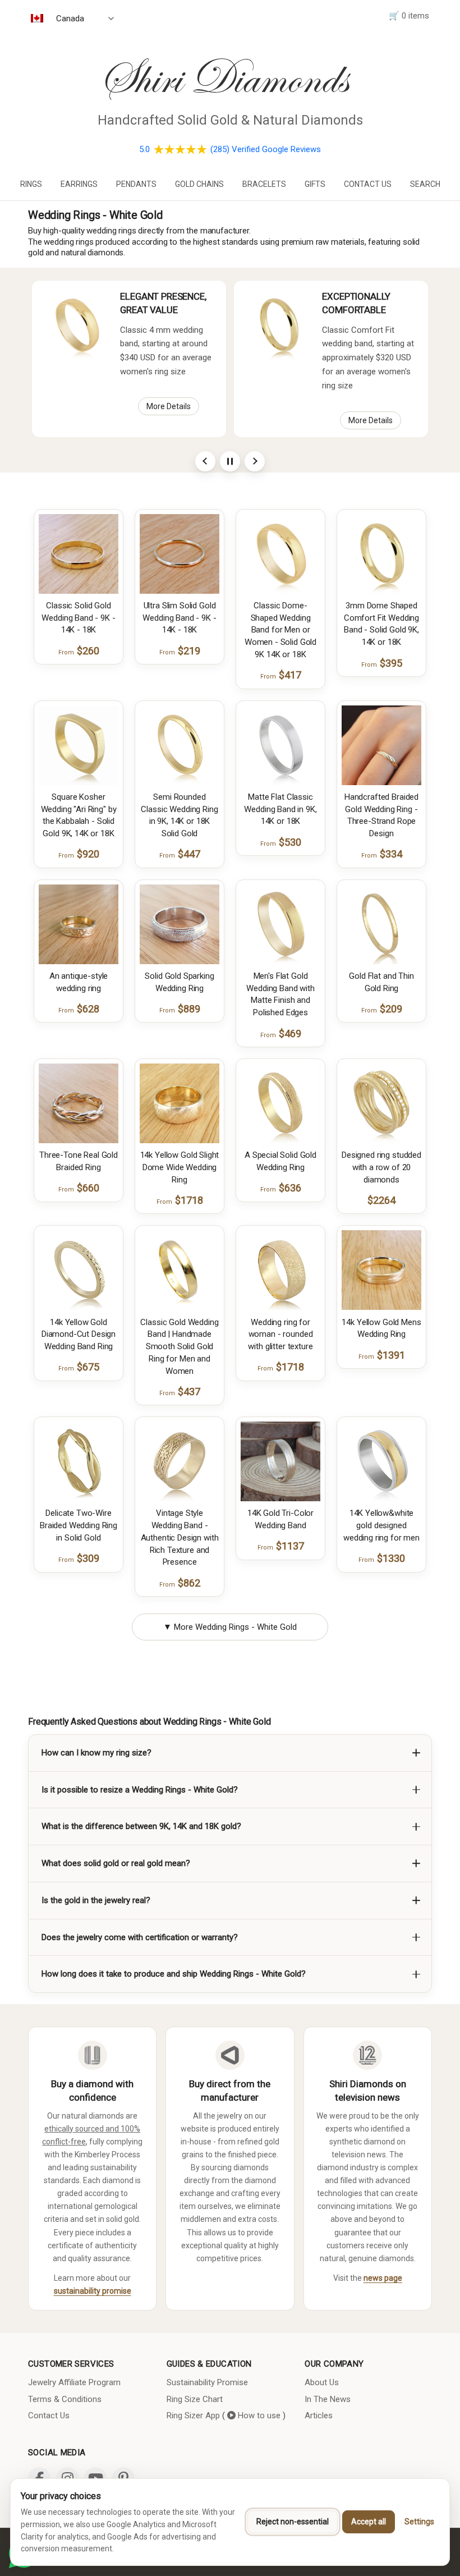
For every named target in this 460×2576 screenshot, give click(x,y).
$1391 (382, 1355)
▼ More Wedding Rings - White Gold (230, 1627)
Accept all (369, 2522)
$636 (281, 1188)
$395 (382, 663)
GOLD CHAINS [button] (199, 184)
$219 (180, 651)
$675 (79, 1367)
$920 (79, 854)
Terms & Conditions (65, 2399)
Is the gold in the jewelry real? (96, 1900)
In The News (328, 2399)
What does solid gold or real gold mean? (116, 1863)
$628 (79, 1009)
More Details (169, 406)
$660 (79, 1188)
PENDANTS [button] (136, 184)
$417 (281, 675)
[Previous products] (205, 461)
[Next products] (255, 461)
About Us (322, 2382)
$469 (281, 1033)
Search (425, 184)
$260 (79, 651)
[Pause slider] (230, 461)
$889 (180, 1009)
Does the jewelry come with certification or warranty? (140, 1937)
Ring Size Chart (195, 2399)
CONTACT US (368, 184)
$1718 (180, 1200)
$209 (382, 1009)
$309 (79, 1558)
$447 (180, 854)
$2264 (381, 1200)
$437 (180, 1392)
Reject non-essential (293, 2522)
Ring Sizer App (193, 2415)
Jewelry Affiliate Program (74, 2382)
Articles (319, 2415)
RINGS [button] (31, 184)
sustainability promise (93, 2291)
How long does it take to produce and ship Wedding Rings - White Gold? (174, 1974)
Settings (419, 2522)
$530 (281, 842)
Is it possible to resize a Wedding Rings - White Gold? (140, 1790)
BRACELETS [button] (264, 184)
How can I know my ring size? (96, 1753)
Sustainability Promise (207, 2382)
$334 (382, 854)
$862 (180, 1583)
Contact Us (49, 2415)
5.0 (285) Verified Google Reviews (230, 149)
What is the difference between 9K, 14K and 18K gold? (141, 1826)
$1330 (382, 1558)
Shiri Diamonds (223, 78)
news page (383, 2278)
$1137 (281, 1546)
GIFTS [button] (315, 184)
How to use (258, 2415)
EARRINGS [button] (79, 184)
